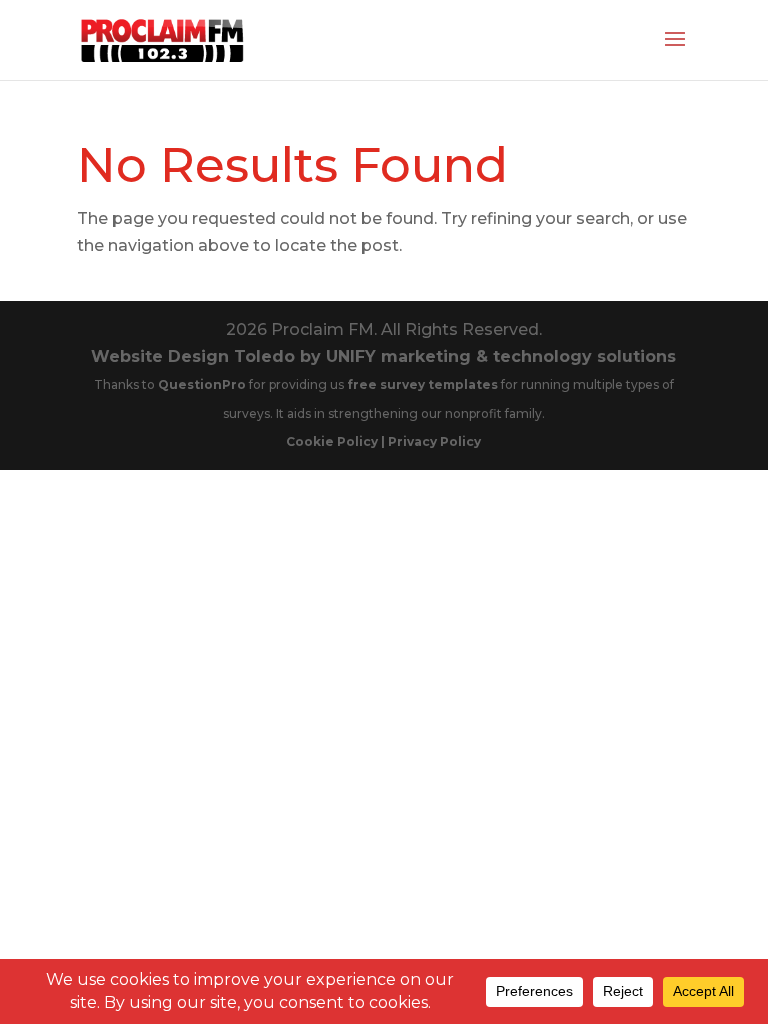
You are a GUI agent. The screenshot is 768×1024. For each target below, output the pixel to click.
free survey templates (424, 384)
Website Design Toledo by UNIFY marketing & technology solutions (383, 356)
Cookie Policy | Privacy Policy (383, 441)
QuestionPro (203, 384)
